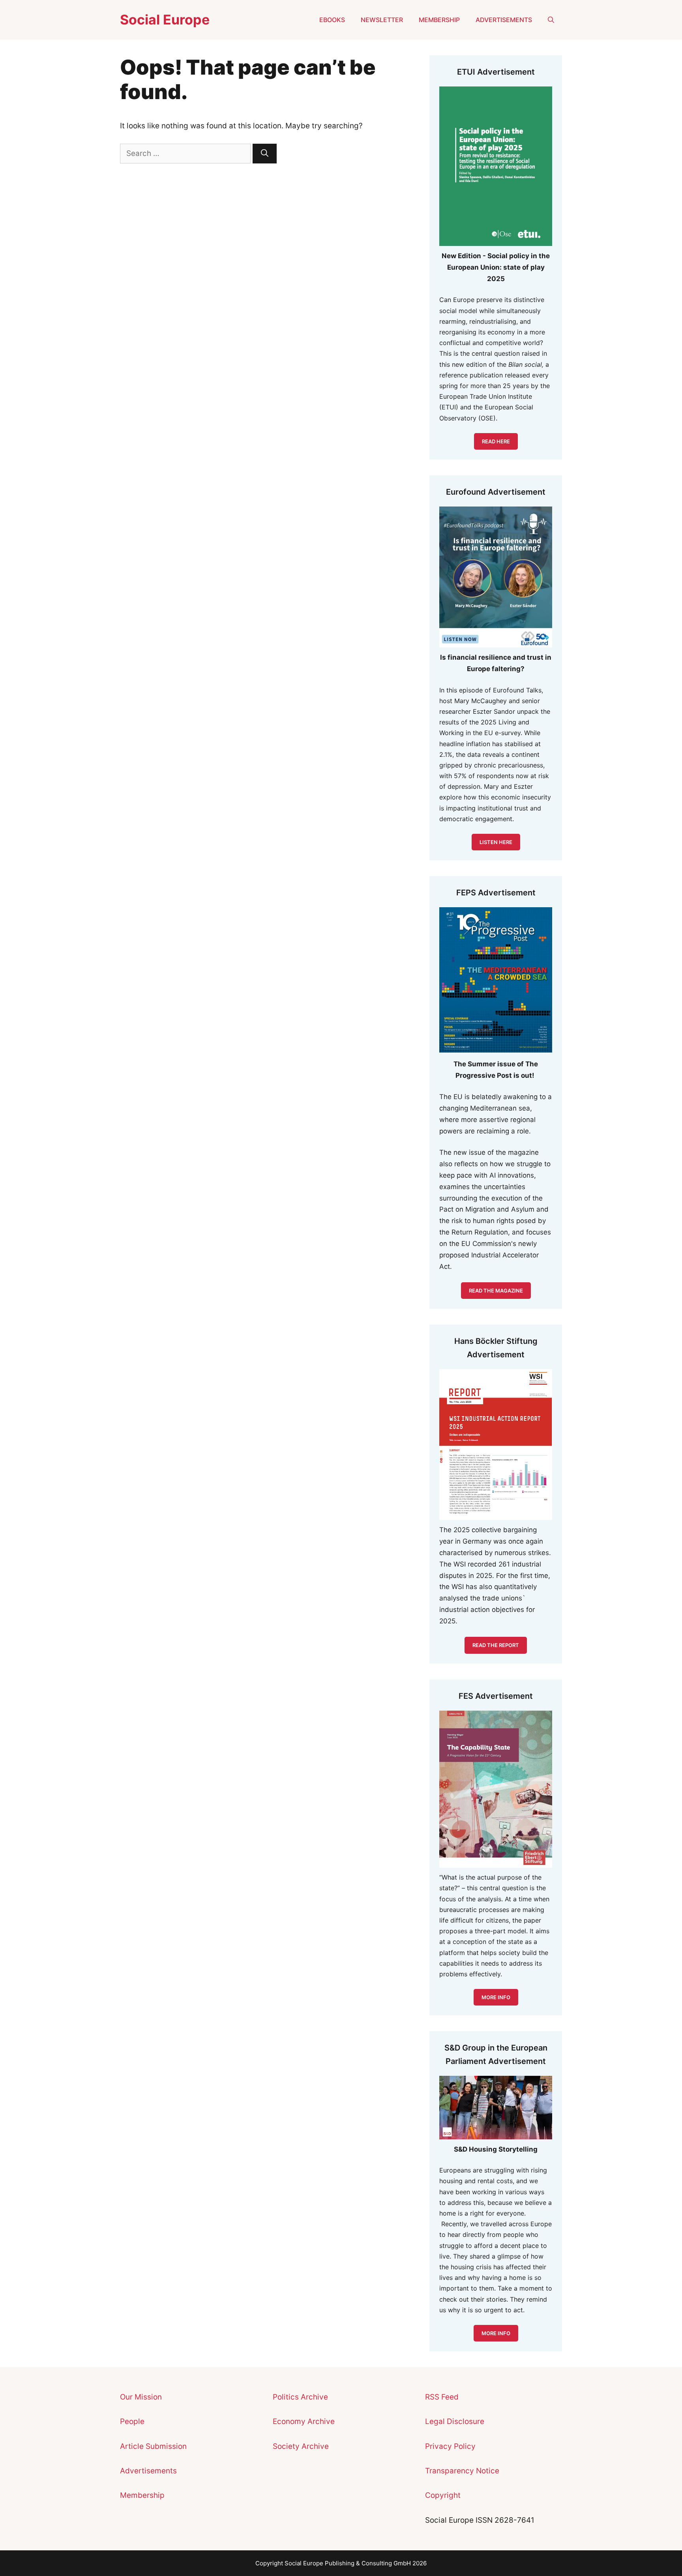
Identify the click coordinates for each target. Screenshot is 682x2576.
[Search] (265, 154)
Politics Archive (300, 2397)
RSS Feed (442, 2397)
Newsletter (382, 20)
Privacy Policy (450, 2446)
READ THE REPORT (496, 1645)
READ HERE (496, 441)
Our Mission (141, 2397)
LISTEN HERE (496, 842)
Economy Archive (304, 2421)
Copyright (443, 2495)
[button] (551, 20)
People (132, 2421)
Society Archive (301, 2446)
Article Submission (153, 2446)
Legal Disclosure (455, 2421)
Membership (439, 20)
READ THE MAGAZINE (496, 1291)
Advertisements (504, 20)
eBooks (332, 20)
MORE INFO (496, 2333)
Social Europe (165, 20)
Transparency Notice (462, 2471)
